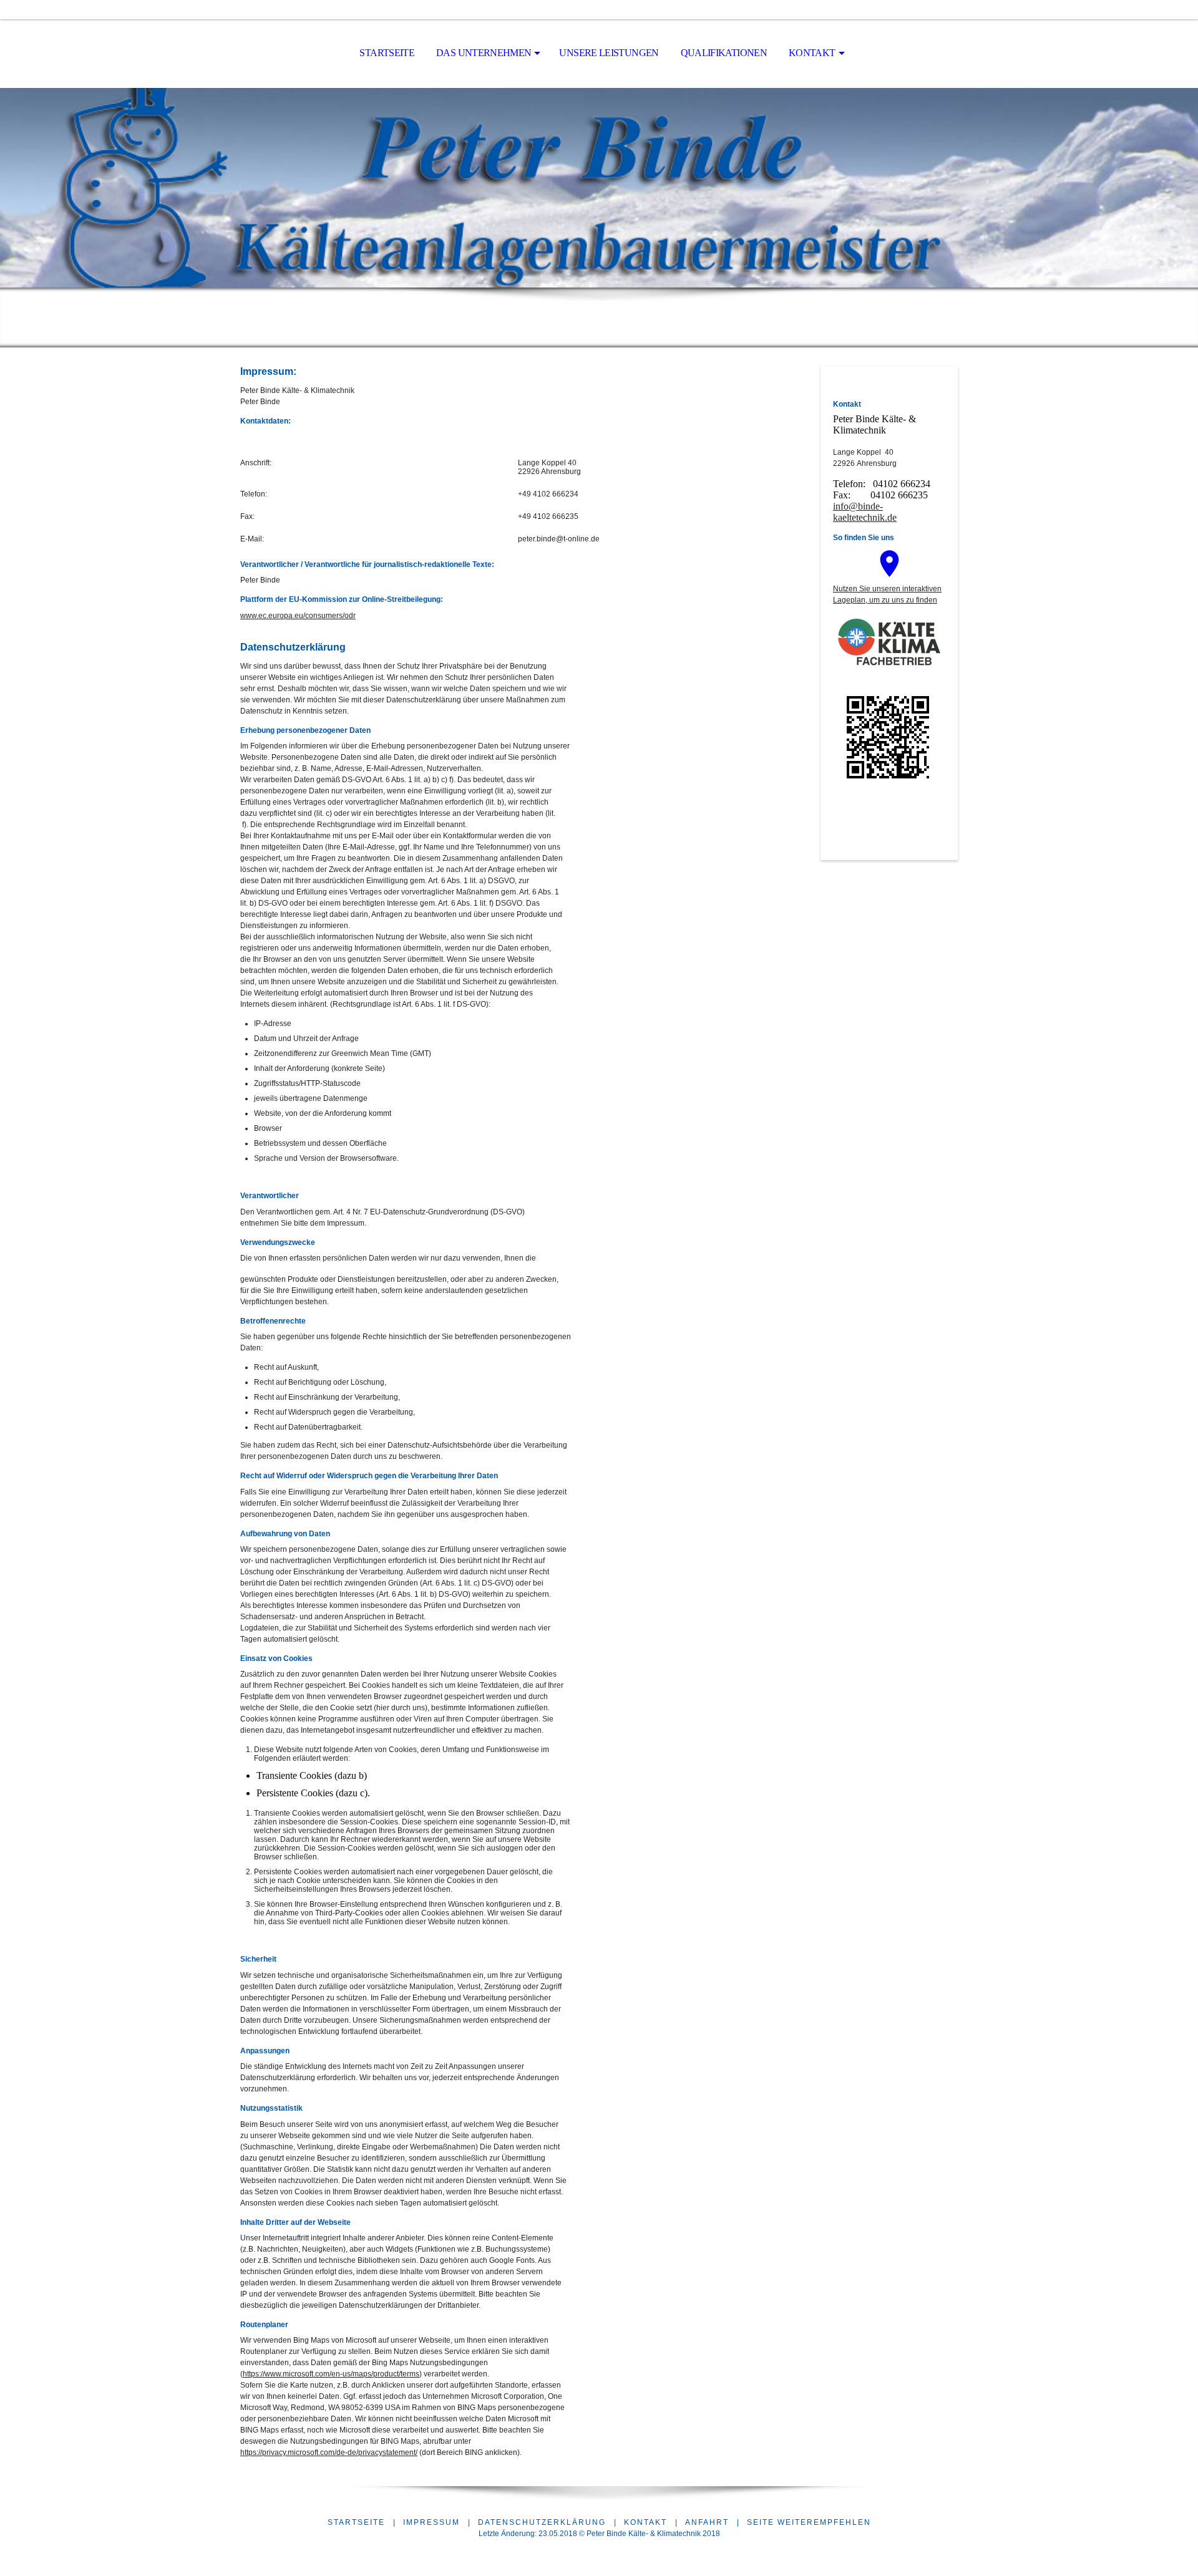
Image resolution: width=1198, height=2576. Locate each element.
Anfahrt (707, 2522)
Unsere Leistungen (609, 53)
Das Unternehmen (484, 53)
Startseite (387, 53)
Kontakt (812, 53)
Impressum (431, 2522)
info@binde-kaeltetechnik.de (865, 512)
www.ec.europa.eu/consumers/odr (298, 616)
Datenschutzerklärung (542, 2522)
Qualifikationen (724, 53)
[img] (599, 188)
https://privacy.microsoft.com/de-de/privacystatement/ (329, 2453)
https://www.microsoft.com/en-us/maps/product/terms (331, 2374)
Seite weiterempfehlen (809, 2522)
